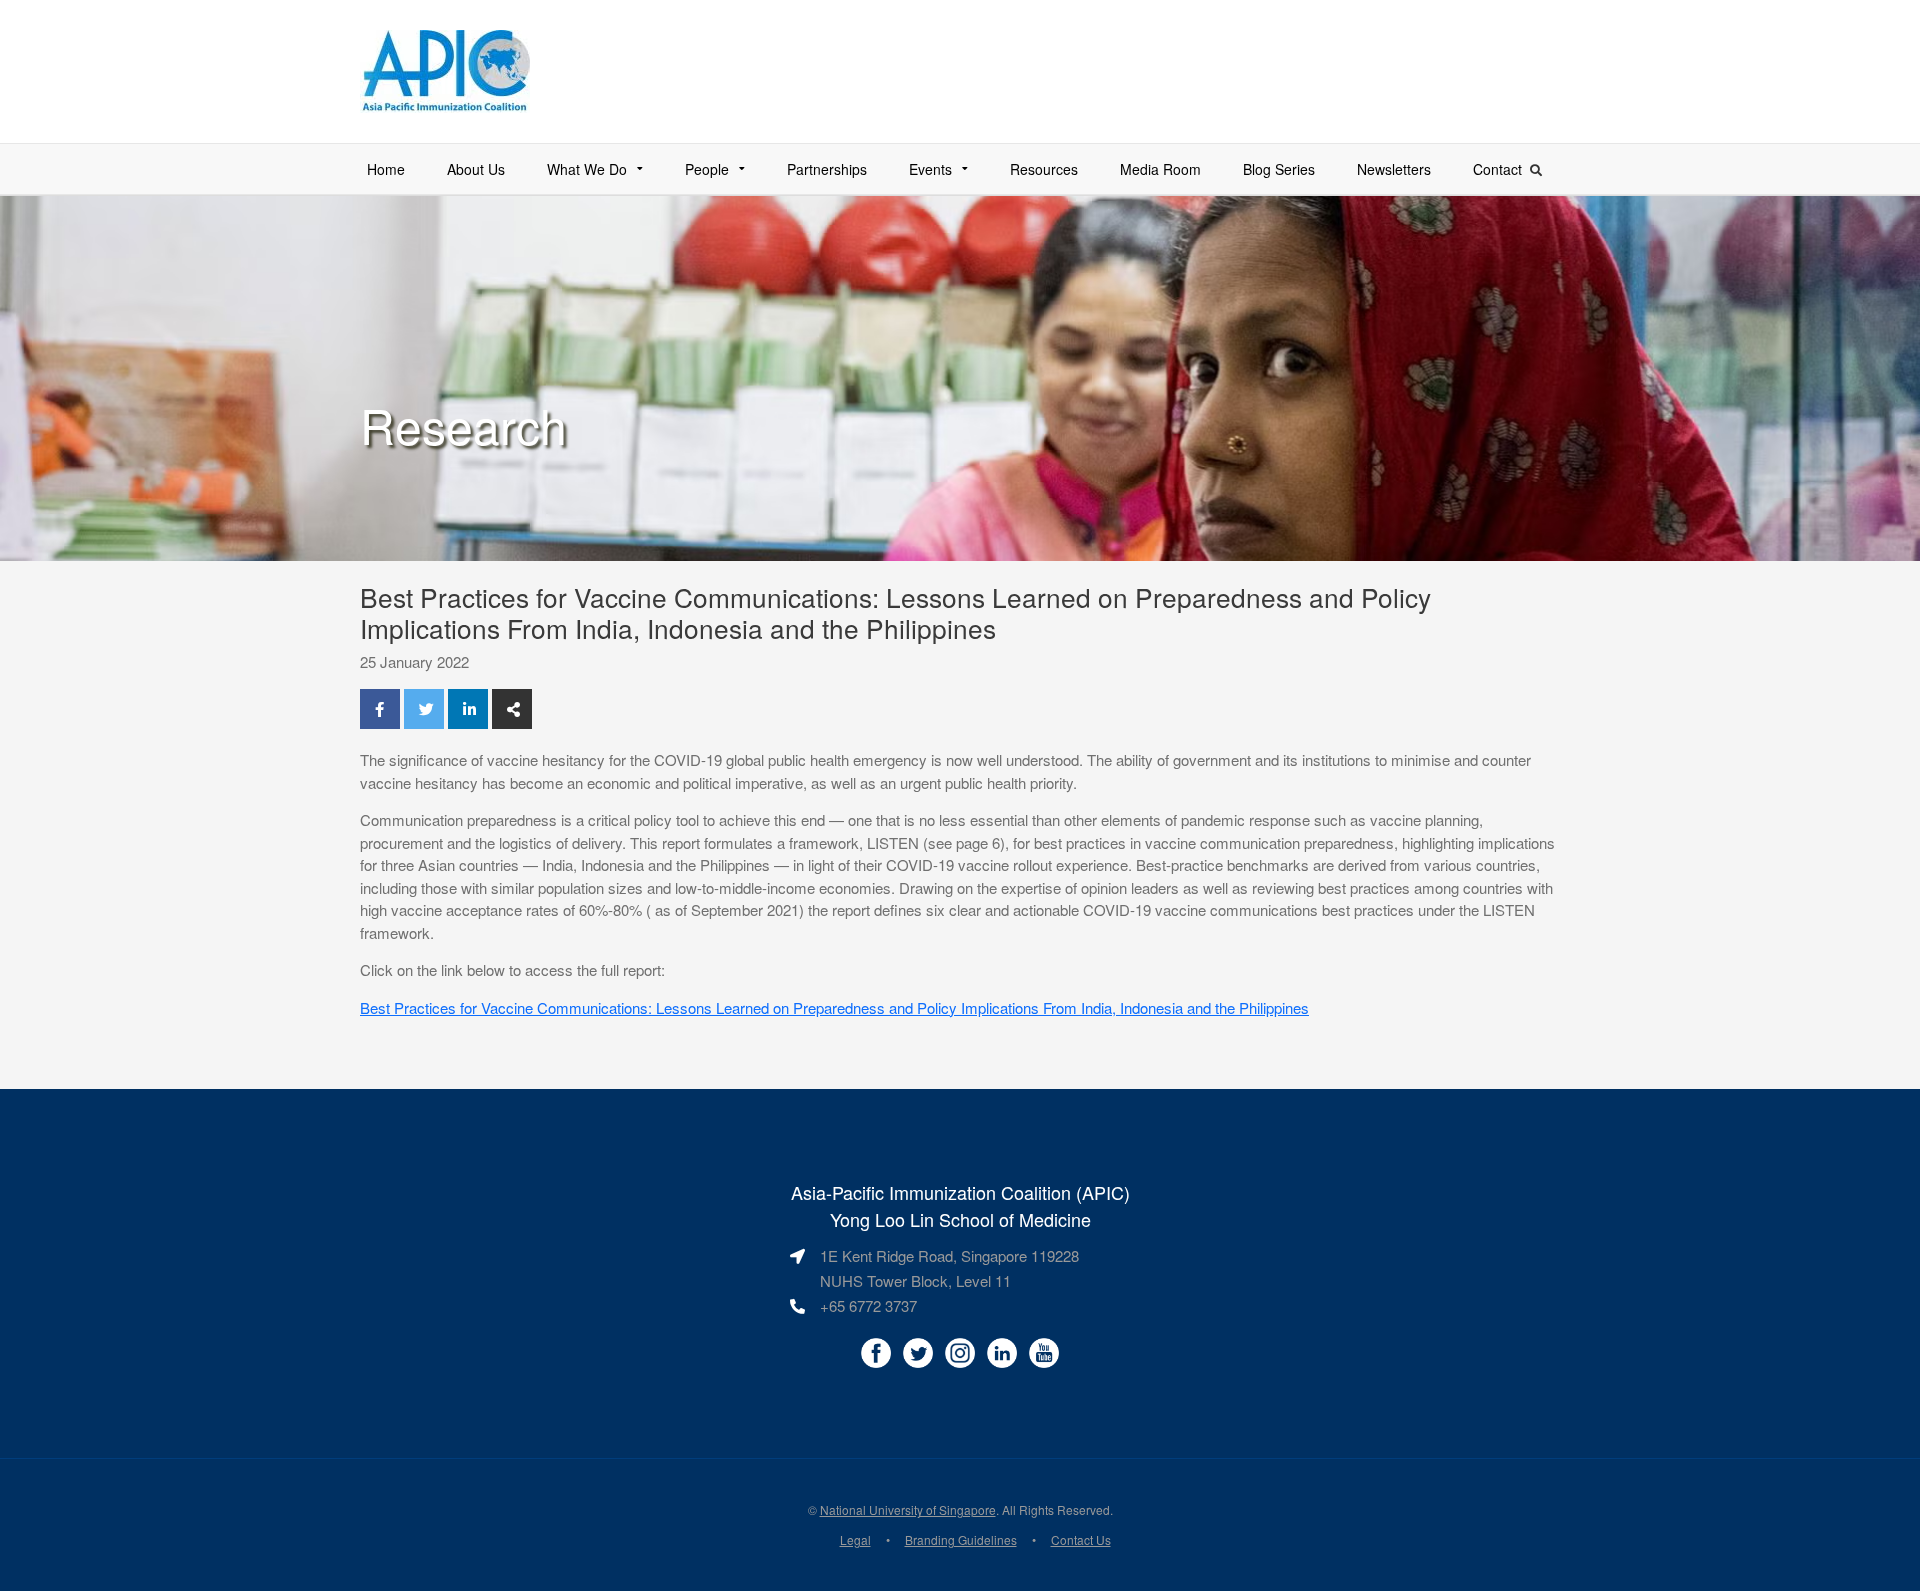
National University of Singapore (908, 1509)
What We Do (587, 169)
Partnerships (827, 169)
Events (930, 169)
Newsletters (1394, 169)
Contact (1497, 169)
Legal (855, 1539)
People (707, 169)
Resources (1044, 169)
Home (386, 169)
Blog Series (1279, 169)
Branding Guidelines (961, 1539)
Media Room (1160, 169)
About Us (476, 169)
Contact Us (1081, 1539)
